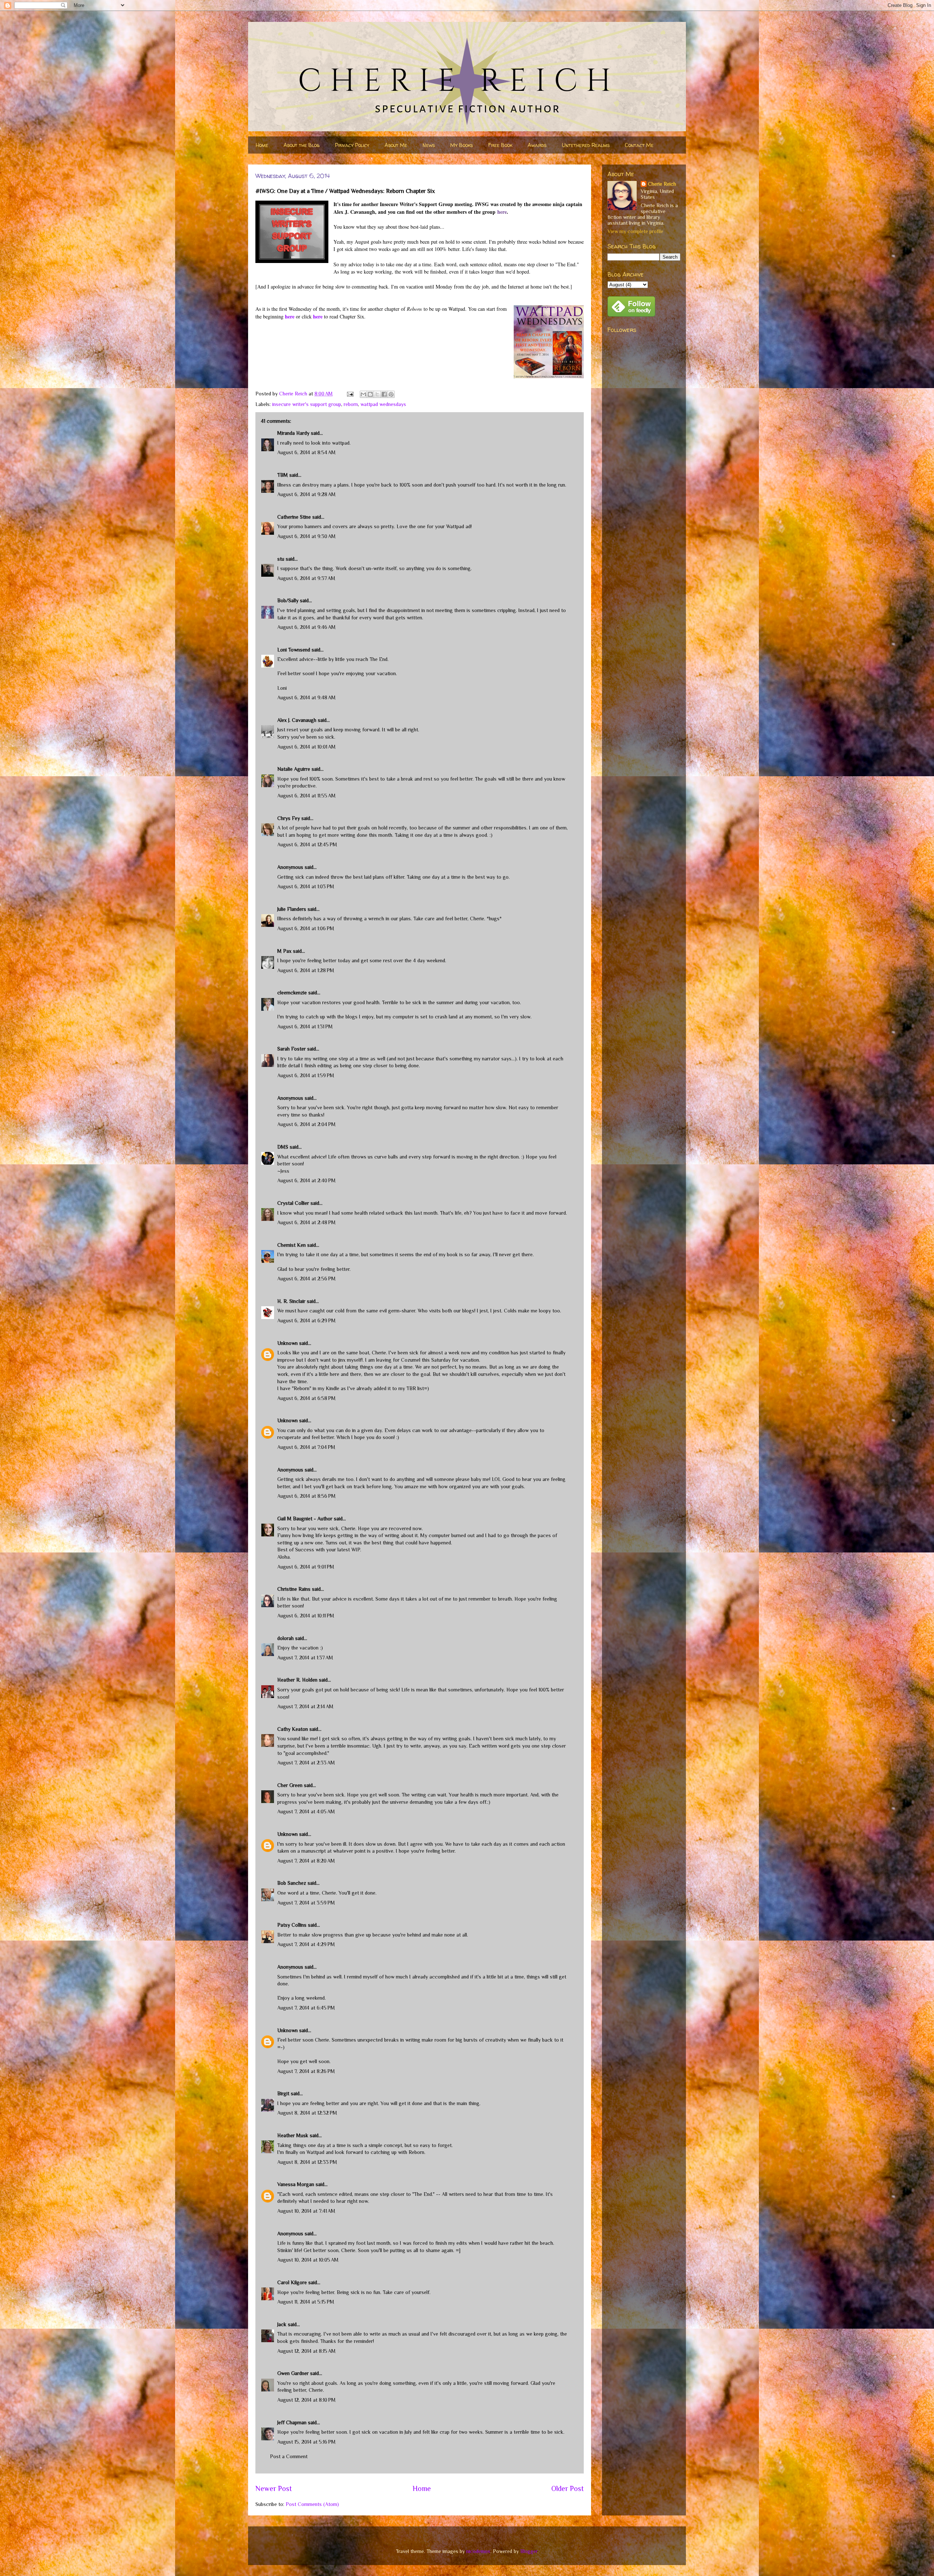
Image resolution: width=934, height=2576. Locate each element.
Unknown (287, 1343)
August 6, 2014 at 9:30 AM (306, 536)
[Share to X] (377, 394)
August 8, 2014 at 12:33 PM (307, 2162)
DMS (283, 1147)
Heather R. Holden (297, 1680)
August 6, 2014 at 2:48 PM (306, 1222)
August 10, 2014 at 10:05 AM (308, 2260)
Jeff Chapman (292, 2422)
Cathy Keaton (293, 1729)
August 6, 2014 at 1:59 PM (306, 1075)
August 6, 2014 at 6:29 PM (306, 1320)
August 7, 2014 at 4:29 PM (306, 1944)
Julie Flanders (292, 909)
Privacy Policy (352, 145)
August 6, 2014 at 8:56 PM (306, 1496)
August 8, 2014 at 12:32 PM (307, 2113)
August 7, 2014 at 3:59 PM (306, 1903)
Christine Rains (294, 1589)
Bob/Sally (288, 600)
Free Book (500, 145)
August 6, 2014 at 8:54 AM (306, 452)
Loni (282, 688)
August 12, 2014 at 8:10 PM (306, 2400)
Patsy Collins (292, 1925)
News (429, 145)
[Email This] (363, 394)
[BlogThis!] (370, 394)
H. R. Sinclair (291, 1301)
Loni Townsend (294, 650)
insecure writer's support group (307, 404)
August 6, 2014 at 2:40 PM (306, 1180)
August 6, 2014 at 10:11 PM (306, 1616)
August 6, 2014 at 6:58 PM (306, 1398)
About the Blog (302, 145)
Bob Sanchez (292, 1883)
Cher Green (290, 1785)
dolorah (285, 1638)
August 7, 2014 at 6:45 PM (306, 2008)
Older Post (568, 2488)
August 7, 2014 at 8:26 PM (306, 2071)
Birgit (283, 2093)
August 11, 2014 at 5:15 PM (306, 2302)
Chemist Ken (292, 1245)
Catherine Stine (294, 517)
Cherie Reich (662, 184)
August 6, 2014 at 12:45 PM (307, 844)
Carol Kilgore (292, 2282)
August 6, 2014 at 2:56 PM (306, 1279)
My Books (462, 145)
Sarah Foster (292, 1049)
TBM (283, 475)
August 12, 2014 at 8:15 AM (306, 2351)
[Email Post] (350, 394)
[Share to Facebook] (384, 394)
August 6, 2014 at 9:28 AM (306, 494)
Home (262, 145)
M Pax (284, 951)
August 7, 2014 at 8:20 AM (306, 1861)
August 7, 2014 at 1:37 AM (305, 1658)
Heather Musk (293, 2135)
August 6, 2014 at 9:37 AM (306, 578)
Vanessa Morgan (296, 2184)
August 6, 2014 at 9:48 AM (306, 697)
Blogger (529, 2551)
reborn (351, 404)
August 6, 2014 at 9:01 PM (306, 1567)
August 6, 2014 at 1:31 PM (305, 1026)
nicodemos (478, 2551)
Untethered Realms (586, 145)
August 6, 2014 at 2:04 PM (306, 1124)
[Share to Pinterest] (391, 394)
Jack (282, 2324)
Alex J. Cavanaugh (297, 720)
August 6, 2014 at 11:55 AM (306, 796)
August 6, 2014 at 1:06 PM (306, 928)
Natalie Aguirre (294, 769)
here (502, 212)
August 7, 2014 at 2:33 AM (306, 1763)
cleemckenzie (292, 993)
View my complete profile (635, 231)
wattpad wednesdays (383, 404)
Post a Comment (289, 2456)
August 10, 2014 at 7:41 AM (306, 2211)
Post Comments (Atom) (312, 2504)
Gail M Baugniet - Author (305, 1519)
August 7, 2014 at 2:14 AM (305, 1706)
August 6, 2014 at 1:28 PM (306, 970)
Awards (537, 145)
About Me (396, 145)
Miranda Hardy (293, 433)
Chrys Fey (289, 818)
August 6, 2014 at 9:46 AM (306, 627)
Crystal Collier (293, 1203)
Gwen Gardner (293, 2373)
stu (281, 559)
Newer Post (274, 2488)
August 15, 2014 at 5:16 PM (306, 2442)
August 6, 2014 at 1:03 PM (306, 886)
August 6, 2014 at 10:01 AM (306, 747)
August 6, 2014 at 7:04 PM (306, 1447)
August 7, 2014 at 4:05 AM (306, 1811)
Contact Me (639, 145)
